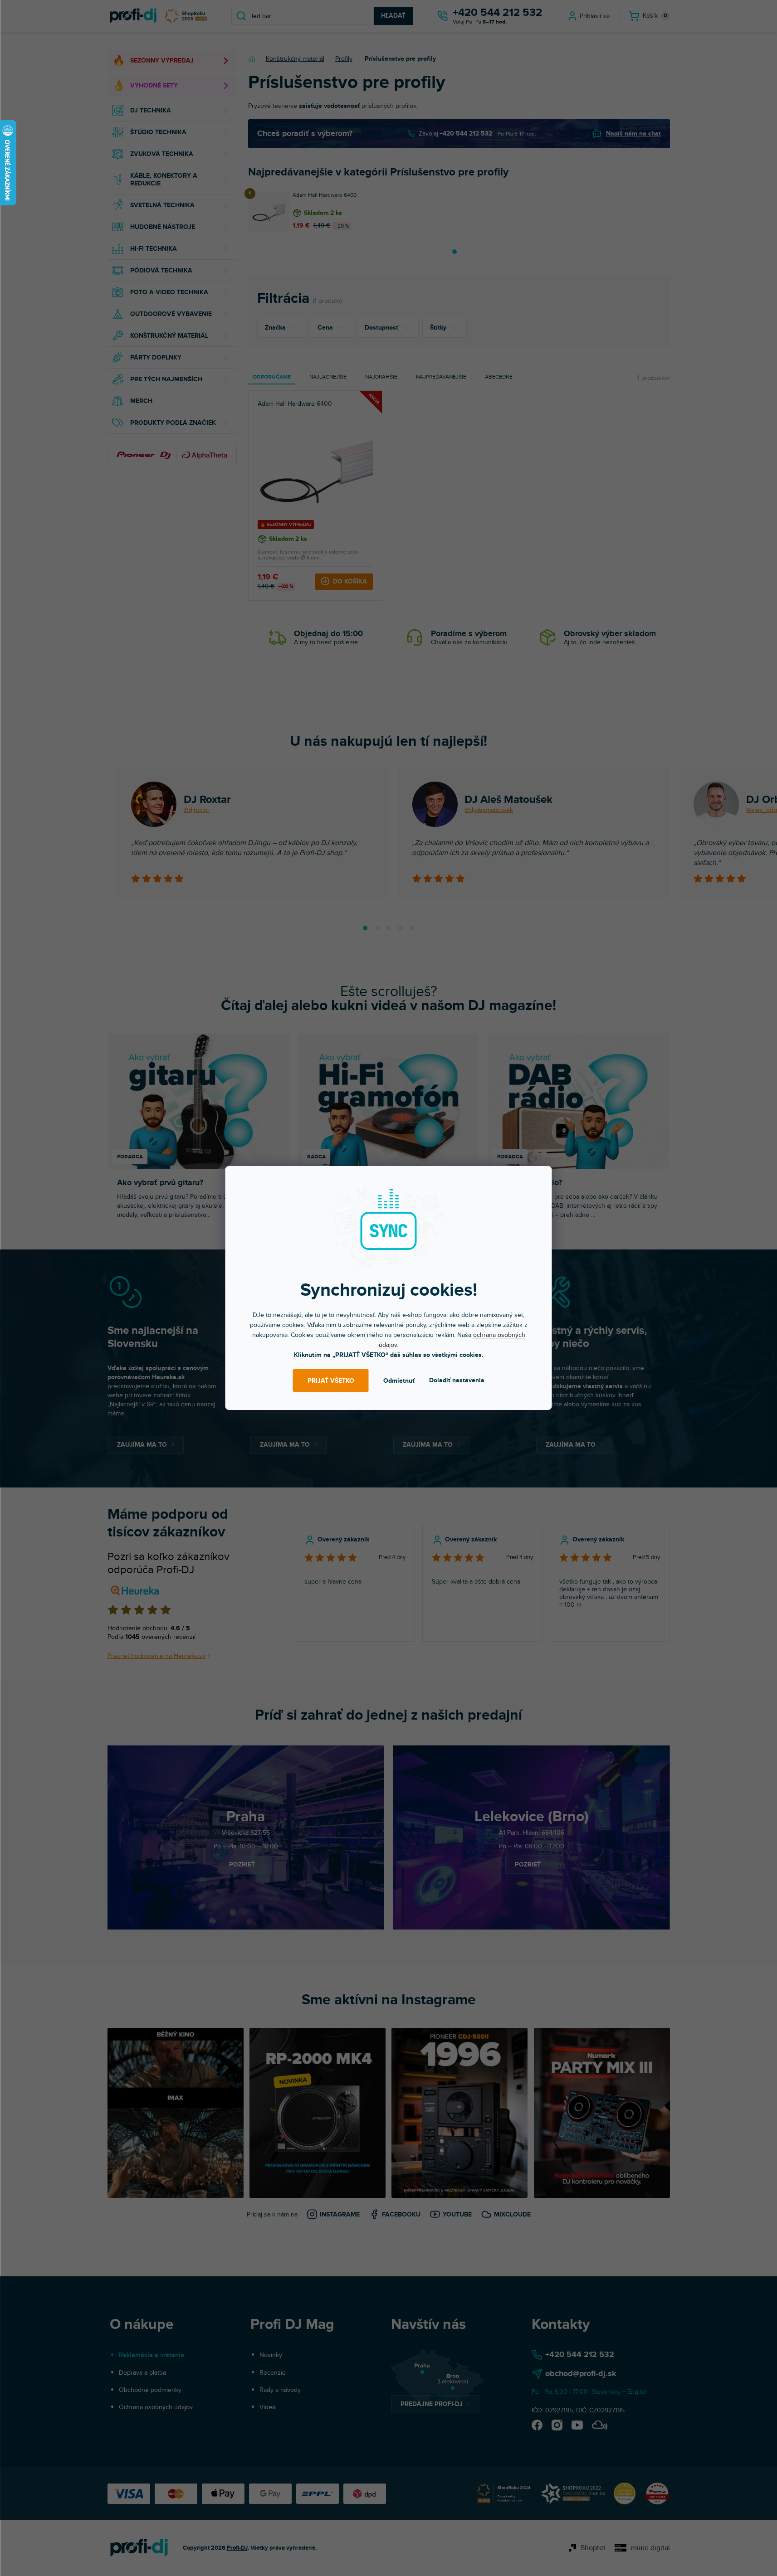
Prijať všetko (331, 1381)
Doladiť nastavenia (457, 1380)
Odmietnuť (399, 1381)
